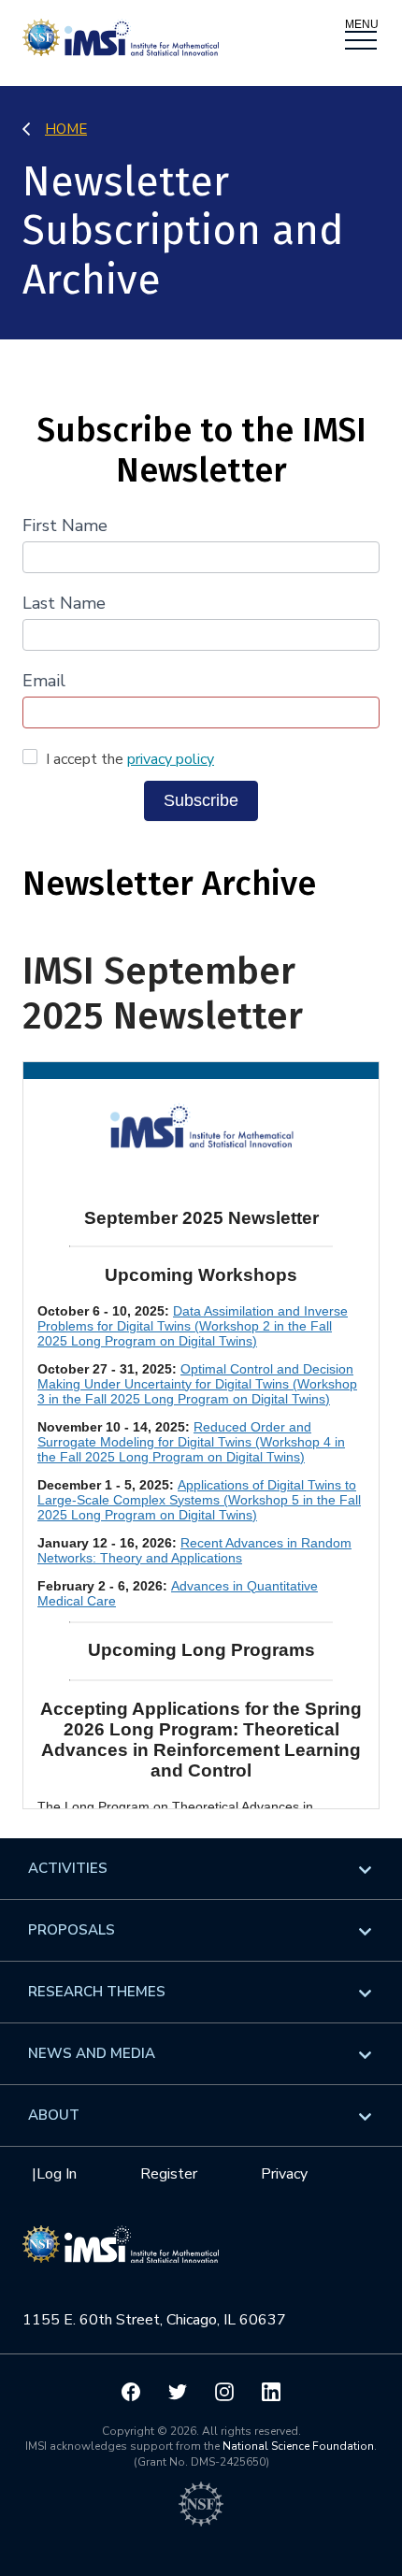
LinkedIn (271, 2392)
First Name (65, 525)
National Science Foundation (298, 2446)
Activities (68, 1868)
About (54, 2115)
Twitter (178, 2392)
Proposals (72, 1930)
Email (44, 681)
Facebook (131, 2392)
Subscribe (201, 800)
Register (169, 2174)
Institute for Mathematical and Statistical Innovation (121, 2254)
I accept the (128, 759)
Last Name (64, 603)
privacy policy (171, 759)
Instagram (224, 2392)
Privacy (284, 2174)
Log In (57, 2174)
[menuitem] (201, 1869)
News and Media (92, 2053)
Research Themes (97, 1992)
